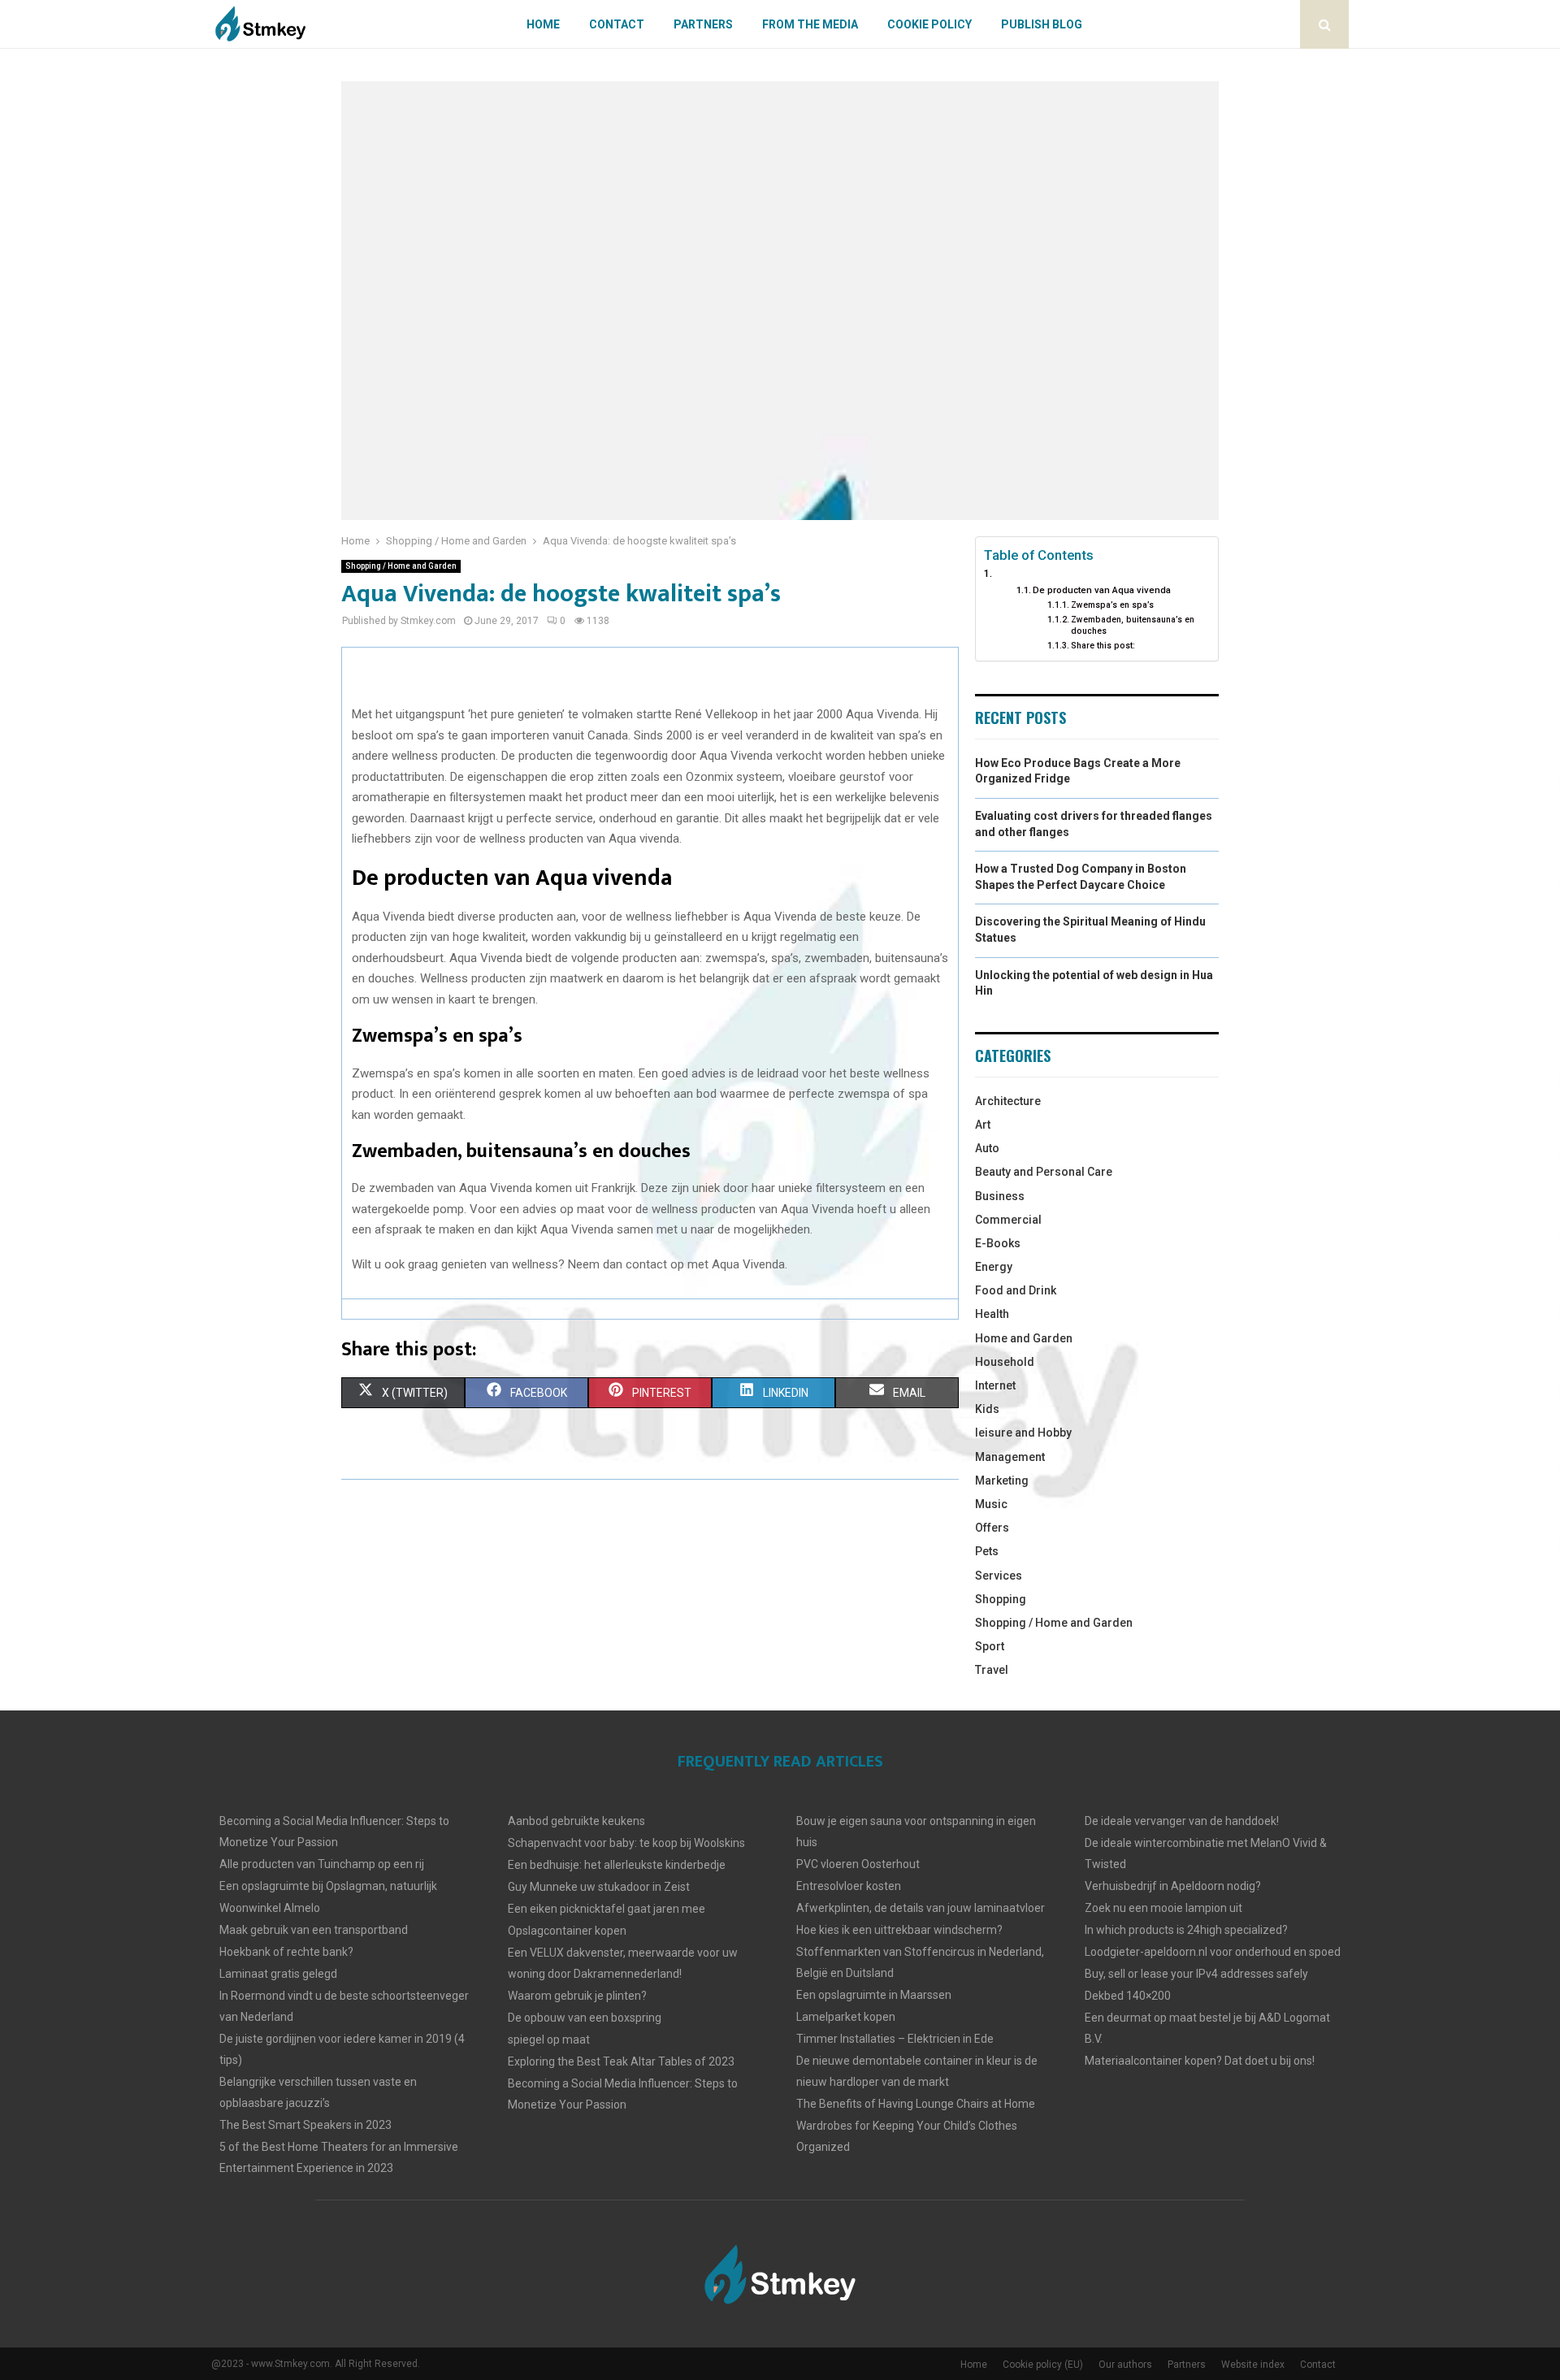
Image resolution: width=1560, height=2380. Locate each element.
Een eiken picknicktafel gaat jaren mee (607, 1909)
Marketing (1002, 1480)
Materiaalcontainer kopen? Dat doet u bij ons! (1200, 2061)
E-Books (998, 1243)
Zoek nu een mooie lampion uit (1163, 1908)
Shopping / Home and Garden (401, 566)
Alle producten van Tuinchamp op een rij (322, 1864)
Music (991, 1504)
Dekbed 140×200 (1128, 1996)
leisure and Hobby (1023, 1433)
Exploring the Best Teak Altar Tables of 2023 (621, 2061)
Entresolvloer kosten (849, 1886)
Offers (992, 1528)
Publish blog (1042, 24)
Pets (987, 1551)
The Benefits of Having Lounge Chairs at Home (916, 2104)
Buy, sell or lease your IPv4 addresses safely (1196, 1974)
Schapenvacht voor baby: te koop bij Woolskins (626, 1843)
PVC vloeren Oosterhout (858, 1864)
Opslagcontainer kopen (567, 1931)
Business (1000, 1196)
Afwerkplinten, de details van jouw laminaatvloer (921, 1908)
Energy (994, 1267)
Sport (990, 1646)
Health (992, 1314)
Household (1005, 1362)
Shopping (1001, 1599)
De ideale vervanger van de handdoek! (1182, 1821)
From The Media (810, 24)
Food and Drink (1016, 1290)
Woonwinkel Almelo (270, 1908)
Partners (703, 24)
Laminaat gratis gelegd (278, 1974)
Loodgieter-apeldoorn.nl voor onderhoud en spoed (1213, 1952)
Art (983, 1125)
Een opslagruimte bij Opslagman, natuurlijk (328, 1886)
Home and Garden (1024, 1338)
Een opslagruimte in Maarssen (874, 1995)
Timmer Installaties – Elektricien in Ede (895, 2039)
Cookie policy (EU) (1043, 2365)
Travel (992, 1670)
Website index (1253, 2365)
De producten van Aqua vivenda (1102, 590)
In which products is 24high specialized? (1186, 1930)
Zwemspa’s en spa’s (1112, 605)
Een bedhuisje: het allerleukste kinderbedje (617, 1865)
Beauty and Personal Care (1044, 1172)
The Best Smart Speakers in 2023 (305, 2125)
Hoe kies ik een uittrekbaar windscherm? (899, 1930)
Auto (987, 1148)
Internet (995, 1385)
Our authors (1125, 2365)
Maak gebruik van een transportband (314, 1930)
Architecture (1008, 1101)
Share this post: (1103, 646)
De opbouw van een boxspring (585, 2018)
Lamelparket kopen (846, 2017)
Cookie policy (929, 24)
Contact (617, 24)
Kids (987, 1409)
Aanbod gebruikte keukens (576, 1821)
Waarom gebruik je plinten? (577, 1996)
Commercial (1008, 1220)
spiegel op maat (549, 2040)
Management (1010, 1457)
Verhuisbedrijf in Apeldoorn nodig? (1173, 1886)
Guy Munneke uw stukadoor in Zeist (599, 1887)
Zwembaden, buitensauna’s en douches (1133, 625)
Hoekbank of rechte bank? (286, 1952)
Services (999, 1576)
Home (543, 24)
